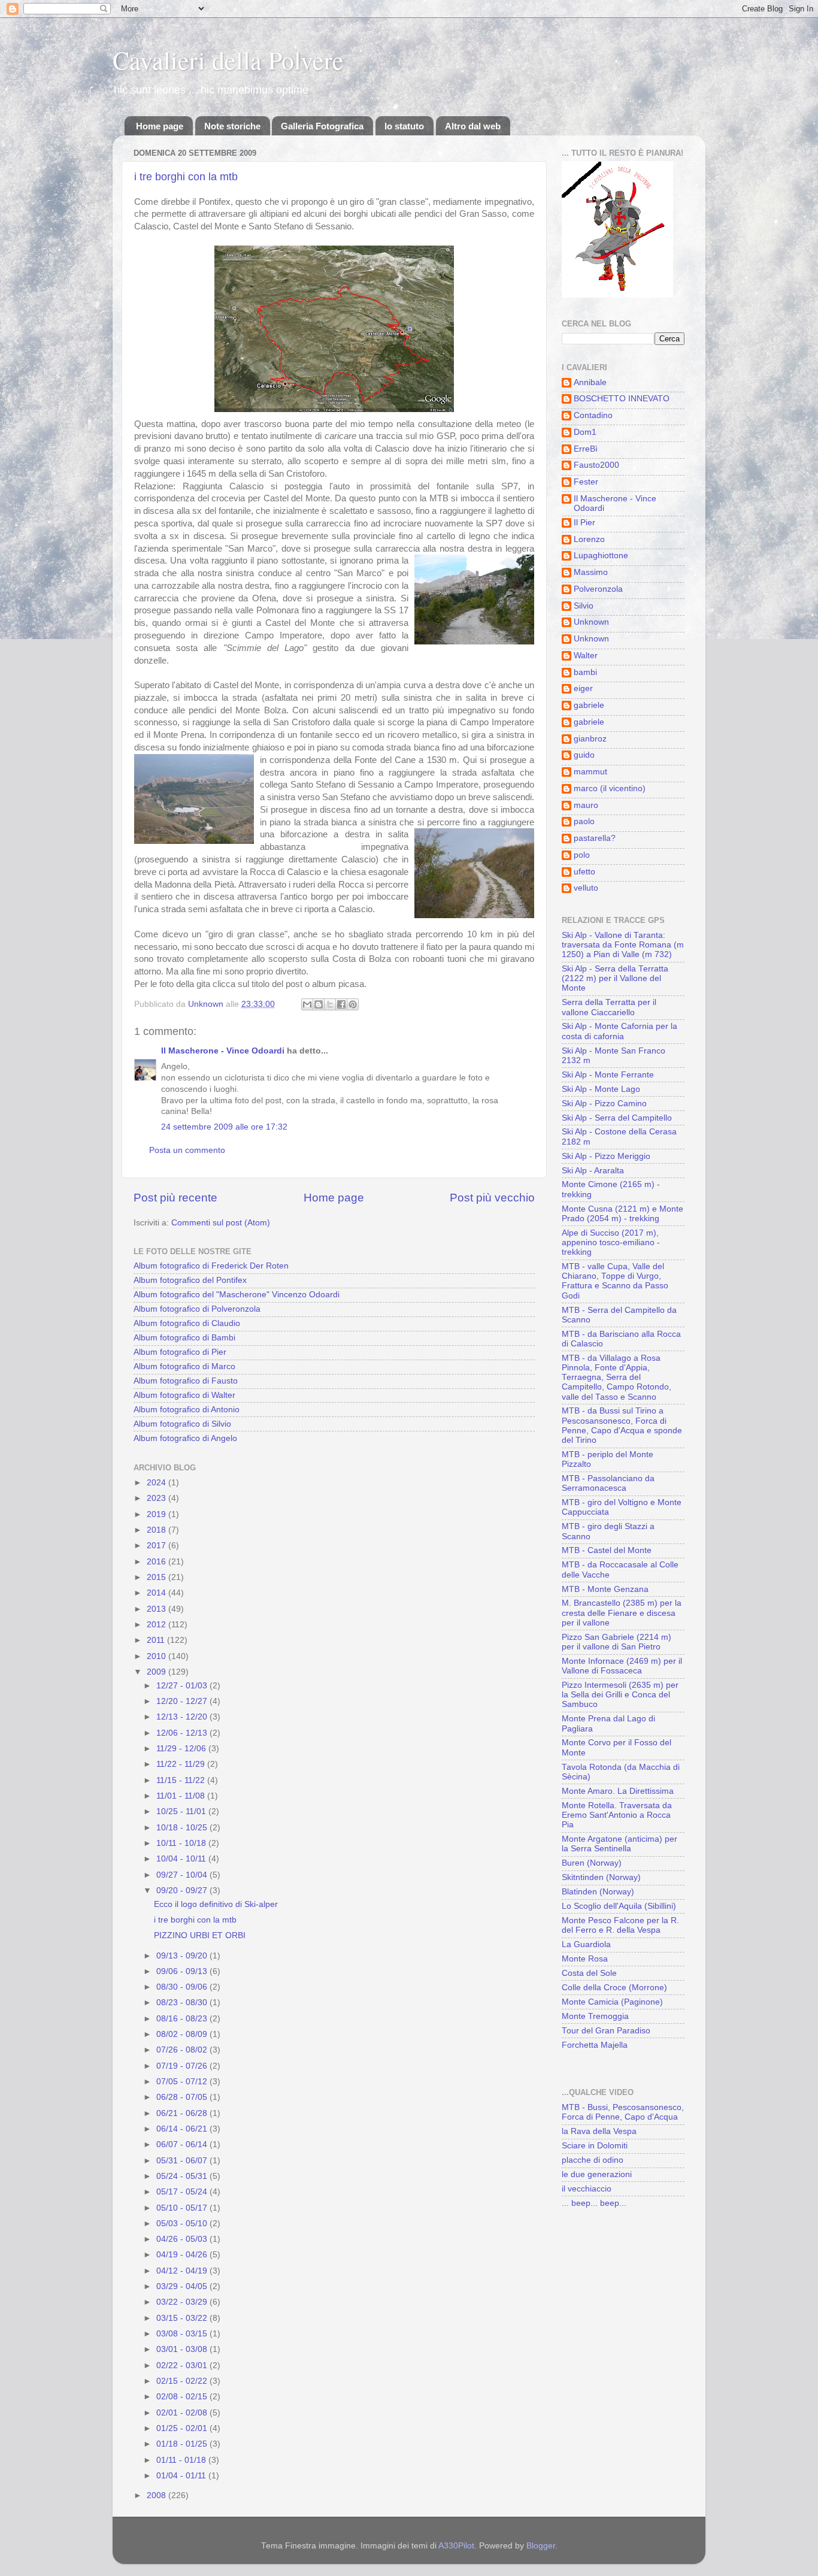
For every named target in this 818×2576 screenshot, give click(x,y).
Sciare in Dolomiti (595, 2146)
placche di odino (593, 2160)
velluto (586, 888)
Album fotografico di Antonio (187, 1410)
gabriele (589, 705)
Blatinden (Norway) (598, 1892)
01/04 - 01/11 (182, 2476)
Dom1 (585, 432)
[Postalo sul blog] (319, 1004)
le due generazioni (597, 2174)
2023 (157, 1498)
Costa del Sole (589, 1973)
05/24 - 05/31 (183, 2176)
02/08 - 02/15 (183, 2397)
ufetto (584, 872)
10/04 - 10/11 (182, 1859)
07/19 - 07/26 (183, 2066)
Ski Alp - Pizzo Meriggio (606, 1156)
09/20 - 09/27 (183, 1891)
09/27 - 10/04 (183, 1875)
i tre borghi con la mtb (186, 177)
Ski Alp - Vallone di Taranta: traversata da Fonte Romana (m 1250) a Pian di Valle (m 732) (623, 945)
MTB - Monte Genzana (605, 1589)
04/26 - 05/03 (183, 2239)
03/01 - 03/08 (183, 2349)
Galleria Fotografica (322, 126)
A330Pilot (456, 2546)
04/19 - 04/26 (183, 2255)
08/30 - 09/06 (183, 1987)
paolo (584, 821)
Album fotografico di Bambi (184, 1338)
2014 (157, 1593)
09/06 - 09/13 (183, 1971)
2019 (157, 1514)
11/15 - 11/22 (182, 1780)
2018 (157, 1530)
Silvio (584, 606)
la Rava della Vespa (599, 2131)
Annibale (590, 382)
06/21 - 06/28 (183, 2113)
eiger (583, 688)
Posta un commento (187, 1150)
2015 (157, 1577)
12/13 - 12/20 (183, 1717)
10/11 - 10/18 (182, 1843)
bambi (585, 672)
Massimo (591, 572)
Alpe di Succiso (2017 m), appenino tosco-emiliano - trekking (611, 1242)
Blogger (541, 2546)
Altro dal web (473, 126)
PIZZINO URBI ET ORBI (200, 1935)
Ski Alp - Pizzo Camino (604, 1104)
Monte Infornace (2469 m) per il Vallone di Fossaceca (622, 1666)
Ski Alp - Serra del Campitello (617, 1118)
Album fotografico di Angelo (185, 1438)
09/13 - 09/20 (183, 1956)
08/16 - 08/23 (183, 2019)
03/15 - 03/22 (183, 2318)
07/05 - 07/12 (183, 2082)
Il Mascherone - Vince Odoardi (223, 1051)
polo (582, 855)
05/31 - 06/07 (183, 2161)
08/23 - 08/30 (183, 2003)
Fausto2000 (596, 465)
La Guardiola (586, 1944)
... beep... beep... (594, 2203)
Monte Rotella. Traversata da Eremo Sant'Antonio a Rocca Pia (617, 1815)
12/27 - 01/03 (183, 1686)
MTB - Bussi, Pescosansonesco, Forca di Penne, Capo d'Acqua (623, 2112)
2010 (157, 1656)
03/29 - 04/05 (183, 2286)
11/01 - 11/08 (182, 1796)
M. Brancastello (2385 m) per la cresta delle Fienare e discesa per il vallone (622, 1613)
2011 (157, 1640)
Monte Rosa (585, 1959)
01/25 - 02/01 (183, 2428)
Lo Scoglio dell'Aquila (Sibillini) (619, 1906)
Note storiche (232, 126)
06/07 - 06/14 (183, 2144)
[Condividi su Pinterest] (353, 1004)
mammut (590, 772)
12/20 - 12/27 (183, 1701)
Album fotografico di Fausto (186, 1381)
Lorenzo (589, 539)
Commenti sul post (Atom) (221, 1223)
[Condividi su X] (330, 1004)
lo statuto (404, 126)
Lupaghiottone (601, 556)
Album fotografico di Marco (184, 1366)
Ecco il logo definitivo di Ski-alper (216, 1904)
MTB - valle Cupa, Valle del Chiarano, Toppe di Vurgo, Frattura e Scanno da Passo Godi (615, 1281)
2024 (157, 1483)
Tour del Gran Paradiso (606, 2031)
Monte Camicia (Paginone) (612, 2002)
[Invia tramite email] (307, 1004)
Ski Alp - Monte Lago (601, 1089)
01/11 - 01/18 (182, 2460)
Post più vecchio (492, 1198)
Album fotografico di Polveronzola (197, 1309)
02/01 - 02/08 (183, 2413)
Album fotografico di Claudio (187, 1323)
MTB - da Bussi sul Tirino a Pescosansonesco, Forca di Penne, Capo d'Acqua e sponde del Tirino (622, 1425)
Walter (586, 656)
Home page (160, 126)
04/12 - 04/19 (183, 2271)
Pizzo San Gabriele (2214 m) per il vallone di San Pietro (616, 1642)
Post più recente (175, 1198)
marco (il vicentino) (610, 788)
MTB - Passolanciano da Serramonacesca (608, 1483)
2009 (157, 1672)
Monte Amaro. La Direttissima (618, 1791)
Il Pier (584, 523)
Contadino (593, 415)
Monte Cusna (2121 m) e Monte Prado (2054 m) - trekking (622, 1214)
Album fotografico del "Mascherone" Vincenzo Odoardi (237, 1295)
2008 (157, 2495)
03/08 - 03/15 (183, 2334)
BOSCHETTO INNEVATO (622, 399)
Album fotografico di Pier (180, 1352)
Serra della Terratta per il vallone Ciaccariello (609, 1007)
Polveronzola (598, 589)
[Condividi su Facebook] (341, 1004)
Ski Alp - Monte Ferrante (608, 1075)
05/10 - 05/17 (183, 2208)
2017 (157, 1546)
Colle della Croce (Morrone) (614, 1988)
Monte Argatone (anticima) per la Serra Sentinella (619, 1844)
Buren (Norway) (592, 1863)
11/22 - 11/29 (182, 1764)
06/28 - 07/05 (183, 2097)
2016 (157, 1562)
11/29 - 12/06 (182, 1749)
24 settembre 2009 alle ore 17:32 (224, 1127)
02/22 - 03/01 (183, 2365)
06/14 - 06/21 (183, 2129)
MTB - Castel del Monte (607, 1550)
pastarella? (595, 838)
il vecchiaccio (587, 2189)
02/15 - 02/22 (183, 2381)
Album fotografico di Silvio (182, 1424)
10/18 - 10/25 (183, 1828)
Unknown (591, 622)
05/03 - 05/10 (183, 2224)
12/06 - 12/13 (183, 1733)
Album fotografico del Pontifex (190, 1280)
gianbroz (590, 739)
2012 (157, 1625)
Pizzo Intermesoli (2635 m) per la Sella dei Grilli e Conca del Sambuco (620, 1695)
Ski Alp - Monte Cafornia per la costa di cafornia (619, 1031)
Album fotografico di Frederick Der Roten (211, 1266)
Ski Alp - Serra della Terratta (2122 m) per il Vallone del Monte (615, 978)
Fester (586, 482)
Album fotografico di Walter (184, 1395)
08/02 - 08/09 (183, 2034)
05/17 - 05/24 (183, 2192)
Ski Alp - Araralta (593, 1171)
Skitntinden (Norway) (601, 1877)
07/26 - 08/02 (183, 2050)
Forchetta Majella (595, 2045)
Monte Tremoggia (595, 2016)
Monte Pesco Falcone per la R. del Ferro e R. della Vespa (620, 1925)
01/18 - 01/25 (183, 2444)
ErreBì (586, 449)
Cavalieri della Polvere (228, 60)
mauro (586, 805)
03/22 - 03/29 (183, 2302)
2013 (157, 1609)
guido (584, 755)
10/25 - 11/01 (182, 1811)
